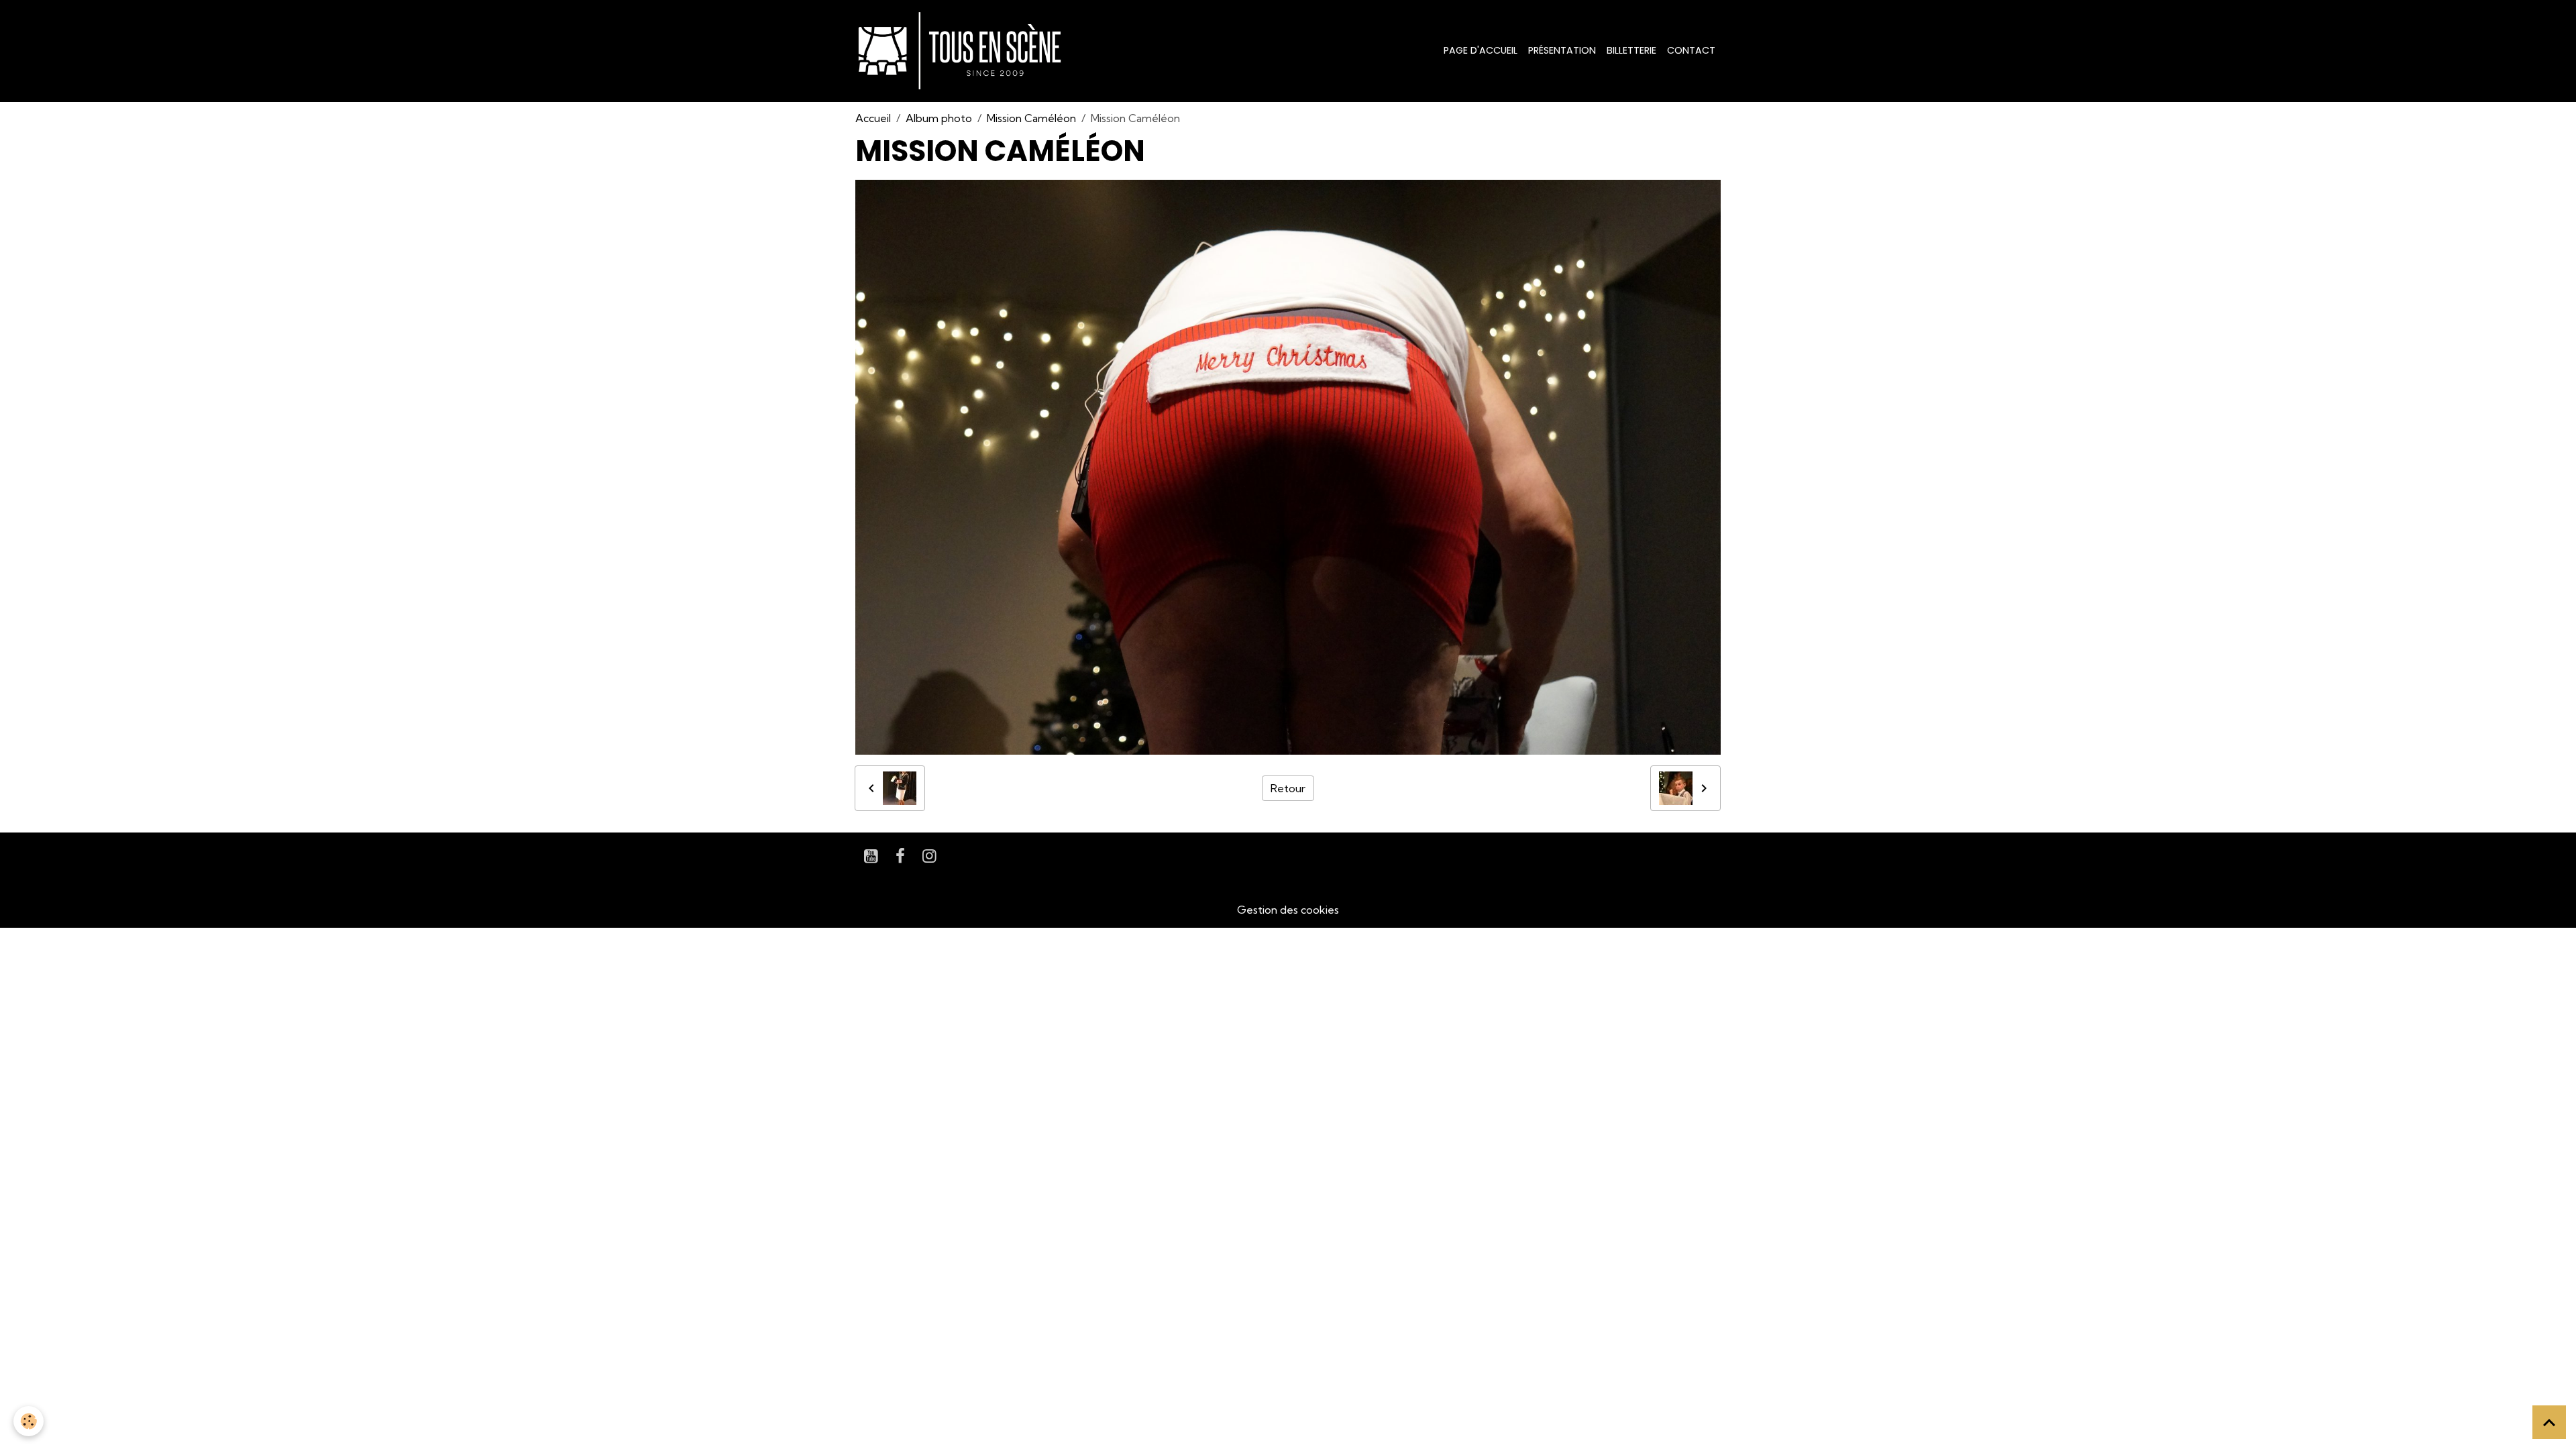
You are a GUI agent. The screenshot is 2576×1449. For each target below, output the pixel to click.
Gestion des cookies (1288, 910)
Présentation (1562, 50)
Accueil (873, 118)
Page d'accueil (1481, 50)
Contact (1691, 50)
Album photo (939, 118)
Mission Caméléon (1031, 118)
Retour (1288, 788)
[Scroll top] (2549, 1422)
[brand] (962, 51)
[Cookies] (29, 1421)
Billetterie (1631, 50)
